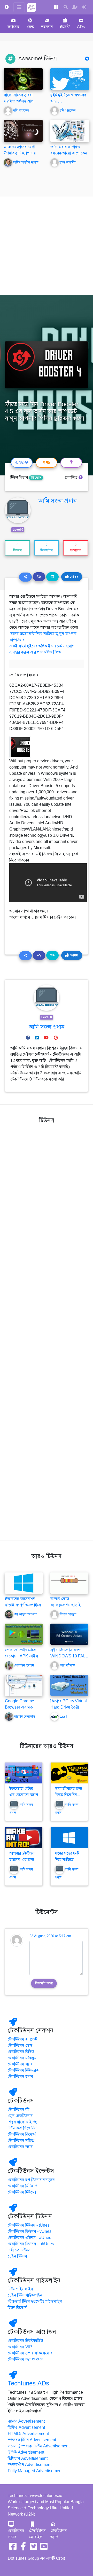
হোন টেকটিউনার (20, 2116)
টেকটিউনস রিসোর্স (22, 2134)
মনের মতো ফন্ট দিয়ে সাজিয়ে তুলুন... (67, 1860)
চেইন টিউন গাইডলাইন (25, 2295)
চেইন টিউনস (17, 2256)
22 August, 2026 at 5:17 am (50, 1936)
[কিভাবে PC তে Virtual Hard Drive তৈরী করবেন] (69, 1685)
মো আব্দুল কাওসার (26, 1614)
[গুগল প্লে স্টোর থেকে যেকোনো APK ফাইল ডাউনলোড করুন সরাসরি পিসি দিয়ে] (24, 1634)
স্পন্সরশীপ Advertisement (30, 2465)
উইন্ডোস (36, 478)
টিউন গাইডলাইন (20, 2289)
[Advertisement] (47, 246)
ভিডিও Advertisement (26, 2428)
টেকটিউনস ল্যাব (20, 2064)
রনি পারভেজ (21, 111)
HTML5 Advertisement (28, 2434)
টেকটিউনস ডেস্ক (20, 2046)
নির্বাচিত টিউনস (19, 2250)
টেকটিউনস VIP (20, 2347)
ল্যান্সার (47, 27)
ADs (81, 27)
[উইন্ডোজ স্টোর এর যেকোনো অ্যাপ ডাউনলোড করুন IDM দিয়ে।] (24, 1773)
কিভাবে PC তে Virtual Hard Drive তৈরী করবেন (69, 1707)
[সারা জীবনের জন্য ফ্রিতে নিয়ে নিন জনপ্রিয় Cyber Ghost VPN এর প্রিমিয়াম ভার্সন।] (69, 1773)
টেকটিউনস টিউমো (22, 2192)
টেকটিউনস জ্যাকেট (22, 2039)
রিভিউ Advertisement (26, 2452)
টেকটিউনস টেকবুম (22, 2058)
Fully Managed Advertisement (35, 2471)
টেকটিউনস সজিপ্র (21, 2141)
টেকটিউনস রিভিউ (21, 2052)
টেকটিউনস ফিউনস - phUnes (31, 2244)
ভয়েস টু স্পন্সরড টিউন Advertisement (39, 2446)
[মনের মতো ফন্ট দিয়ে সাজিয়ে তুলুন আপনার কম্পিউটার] (69, 1838)
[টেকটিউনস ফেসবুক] (13, 2548)
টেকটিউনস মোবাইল (37, 2534)
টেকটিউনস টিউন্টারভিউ (25, 2341)
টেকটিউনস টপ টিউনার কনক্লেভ (31, 2180)
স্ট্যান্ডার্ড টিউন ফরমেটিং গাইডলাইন (35, 2301)
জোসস (73, 577)
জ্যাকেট (13, 27)
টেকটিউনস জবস (20, 2077)
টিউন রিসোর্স (17, 2308)
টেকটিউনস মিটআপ (22, 2186)
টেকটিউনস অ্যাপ (59, 2534)
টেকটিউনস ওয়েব (16, 2534)
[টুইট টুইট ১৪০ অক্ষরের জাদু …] (70, 79)
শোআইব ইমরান (24, 1665)
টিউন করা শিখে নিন (22, 2128)
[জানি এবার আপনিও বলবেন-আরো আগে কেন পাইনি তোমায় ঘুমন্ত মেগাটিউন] (70, 131)
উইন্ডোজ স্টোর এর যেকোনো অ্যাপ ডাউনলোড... (24, 1795)
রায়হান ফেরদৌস (25, 1717)
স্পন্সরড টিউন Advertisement (32, 2440)
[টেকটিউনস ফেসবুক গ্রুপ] (23, 2548)
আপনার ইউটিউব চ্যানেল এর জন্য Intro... (22, 1860)
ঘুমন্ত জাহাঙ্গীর (68, 162)
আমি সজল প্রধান (58, 501)
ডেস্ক (30, 27)
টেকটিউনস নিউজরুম (24, 2070)
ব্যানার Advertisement (26, 2421)
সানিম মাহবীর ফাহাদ (26, 162)
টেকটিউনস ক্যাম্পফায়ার (26, 2359)
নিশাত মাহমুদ (68, 1614)
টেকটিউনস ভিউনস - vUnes (30, 2232)
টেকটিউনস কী (19, 2110)
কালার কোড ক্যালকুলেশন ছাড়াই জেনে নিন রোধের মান (67, 1605)
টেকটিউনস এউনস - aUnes (29, 2238)
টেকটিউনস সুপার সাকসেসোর (30, 2353)
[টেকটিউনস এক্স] (34, 2548)
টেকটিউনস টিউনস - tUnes (29, 2225)
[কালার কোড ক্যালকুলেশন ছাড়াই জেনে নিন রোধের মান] (69, 1583)
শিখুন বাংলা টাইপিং (22, 2122)
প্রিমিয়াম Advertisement (28, 2458)
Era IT (64, 1717)
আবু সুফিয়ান (67, 1665)
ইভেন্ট (65, 27)
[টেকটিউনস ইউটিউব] (44, 2548)
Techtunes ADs (28, 2383)
